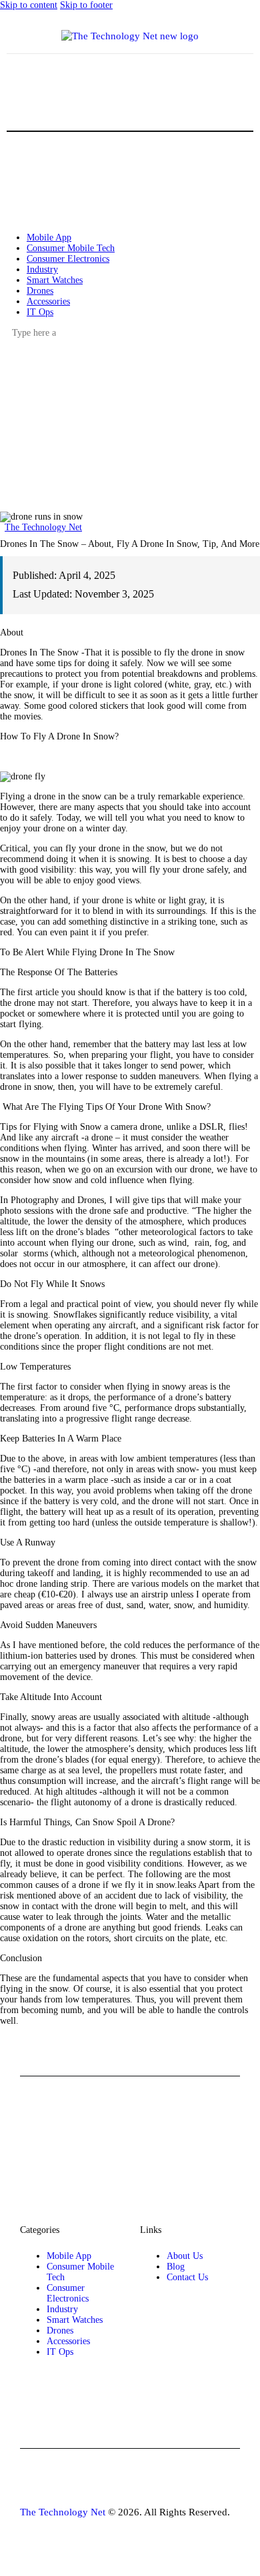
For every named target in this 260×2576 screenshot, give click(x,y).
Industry (62, 2309)
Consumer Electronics (68, 2293)
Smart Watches (75, 2320)
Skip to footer (86, 5)
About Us (185, 2256)
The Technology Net (43, 527)
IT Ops (60, 2352)
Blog (176, 2267)
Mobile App (69, 2256)
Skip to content (29, 5)
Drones (60, 2331)
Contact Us (187, 2277)
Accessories (68, 2341)
